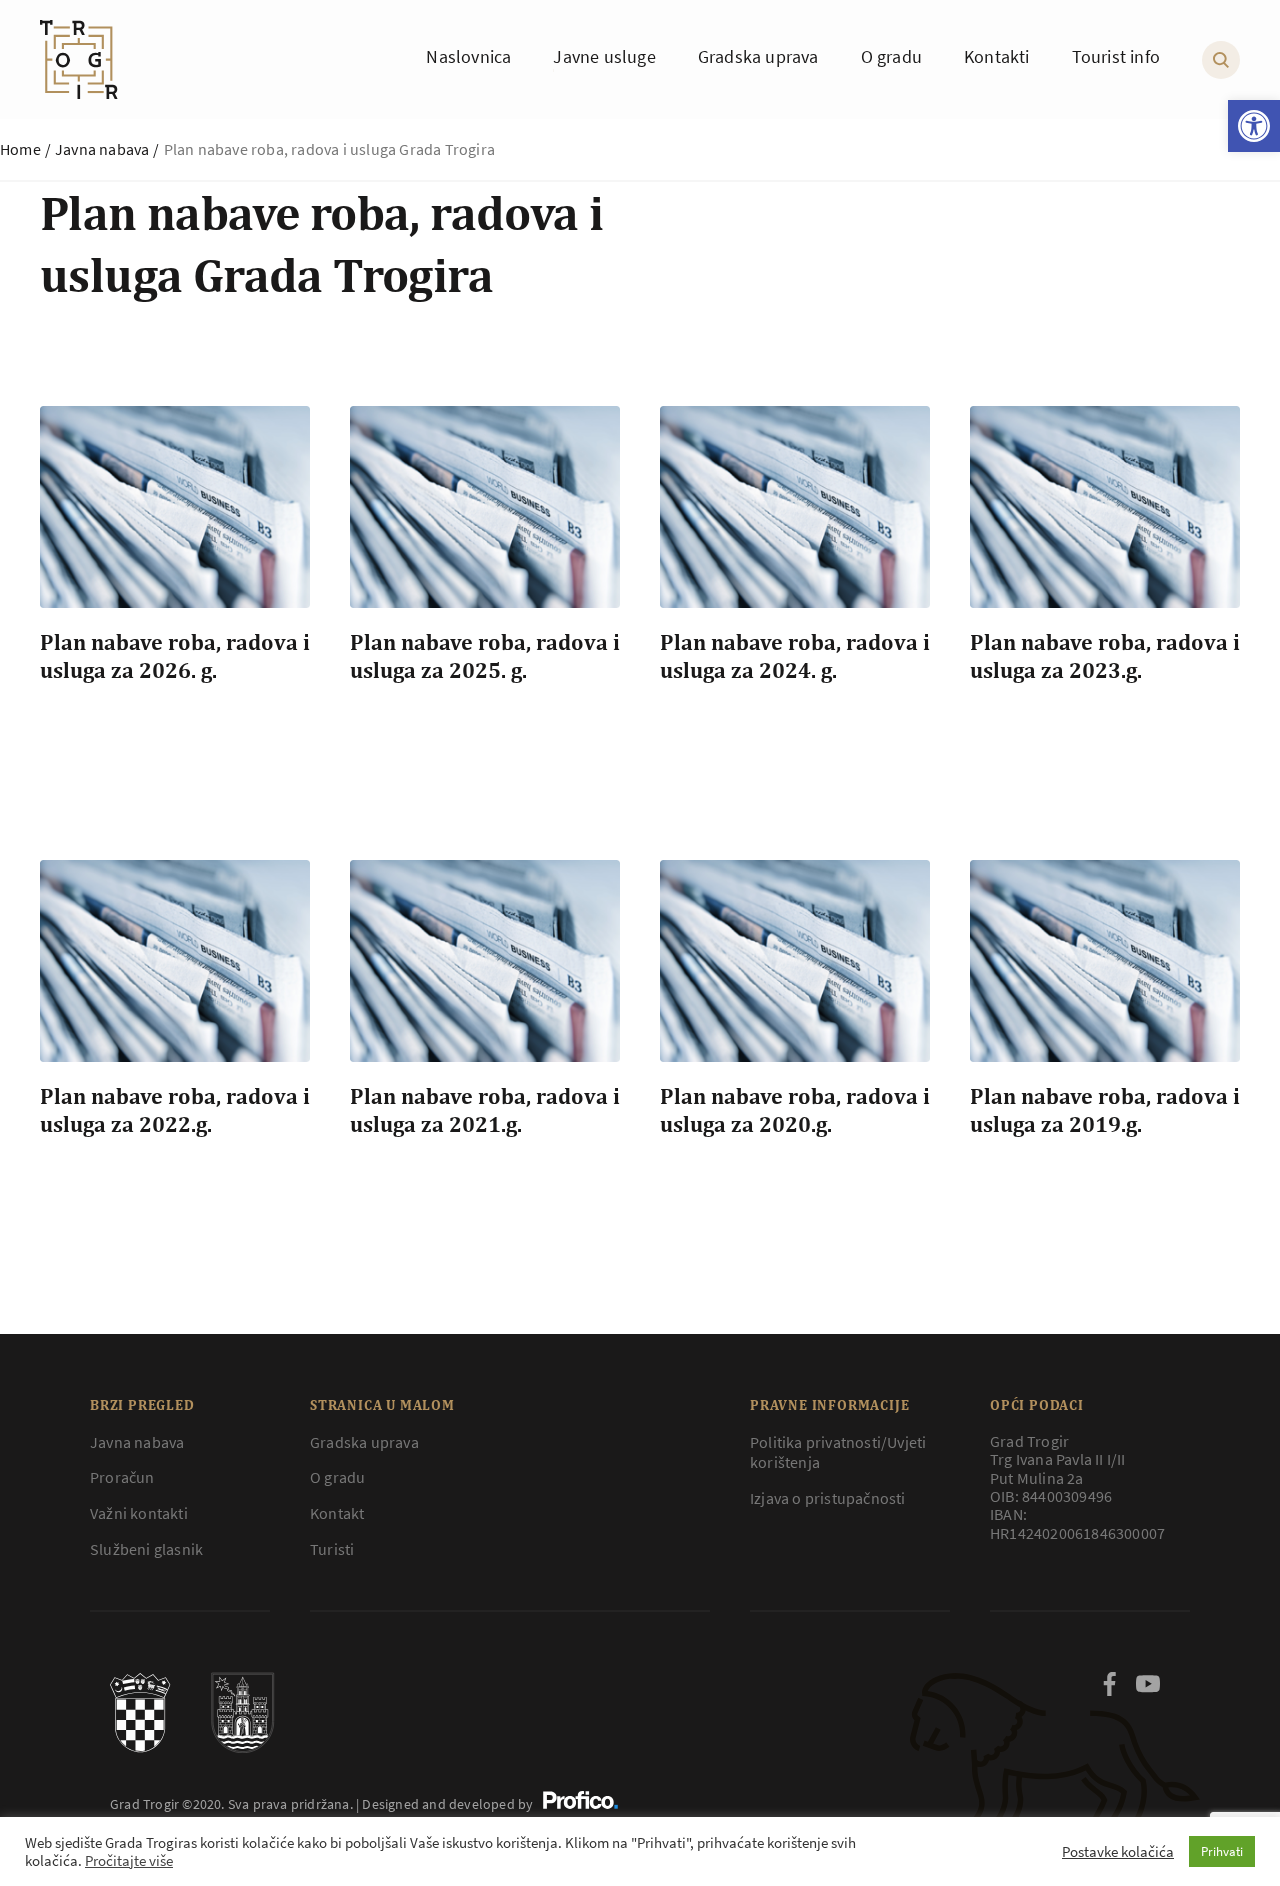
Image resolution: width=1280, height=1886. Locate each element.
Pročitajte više (129, 1861)
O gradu (337, 1477)
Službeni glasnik (146, 1549)
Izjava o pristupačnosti (828, 1498)
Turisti (332, 1549)
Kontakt (337, 1513)
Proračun (122, 1477)
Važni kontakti (139, 1513)
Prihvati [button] (1222, 1851)
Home (20, 149)
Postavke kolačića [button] (1118, 1852)
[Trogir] (79, 59)
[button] (1254, 126)
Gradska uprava (364, 1442)
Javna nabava (102, 149)
